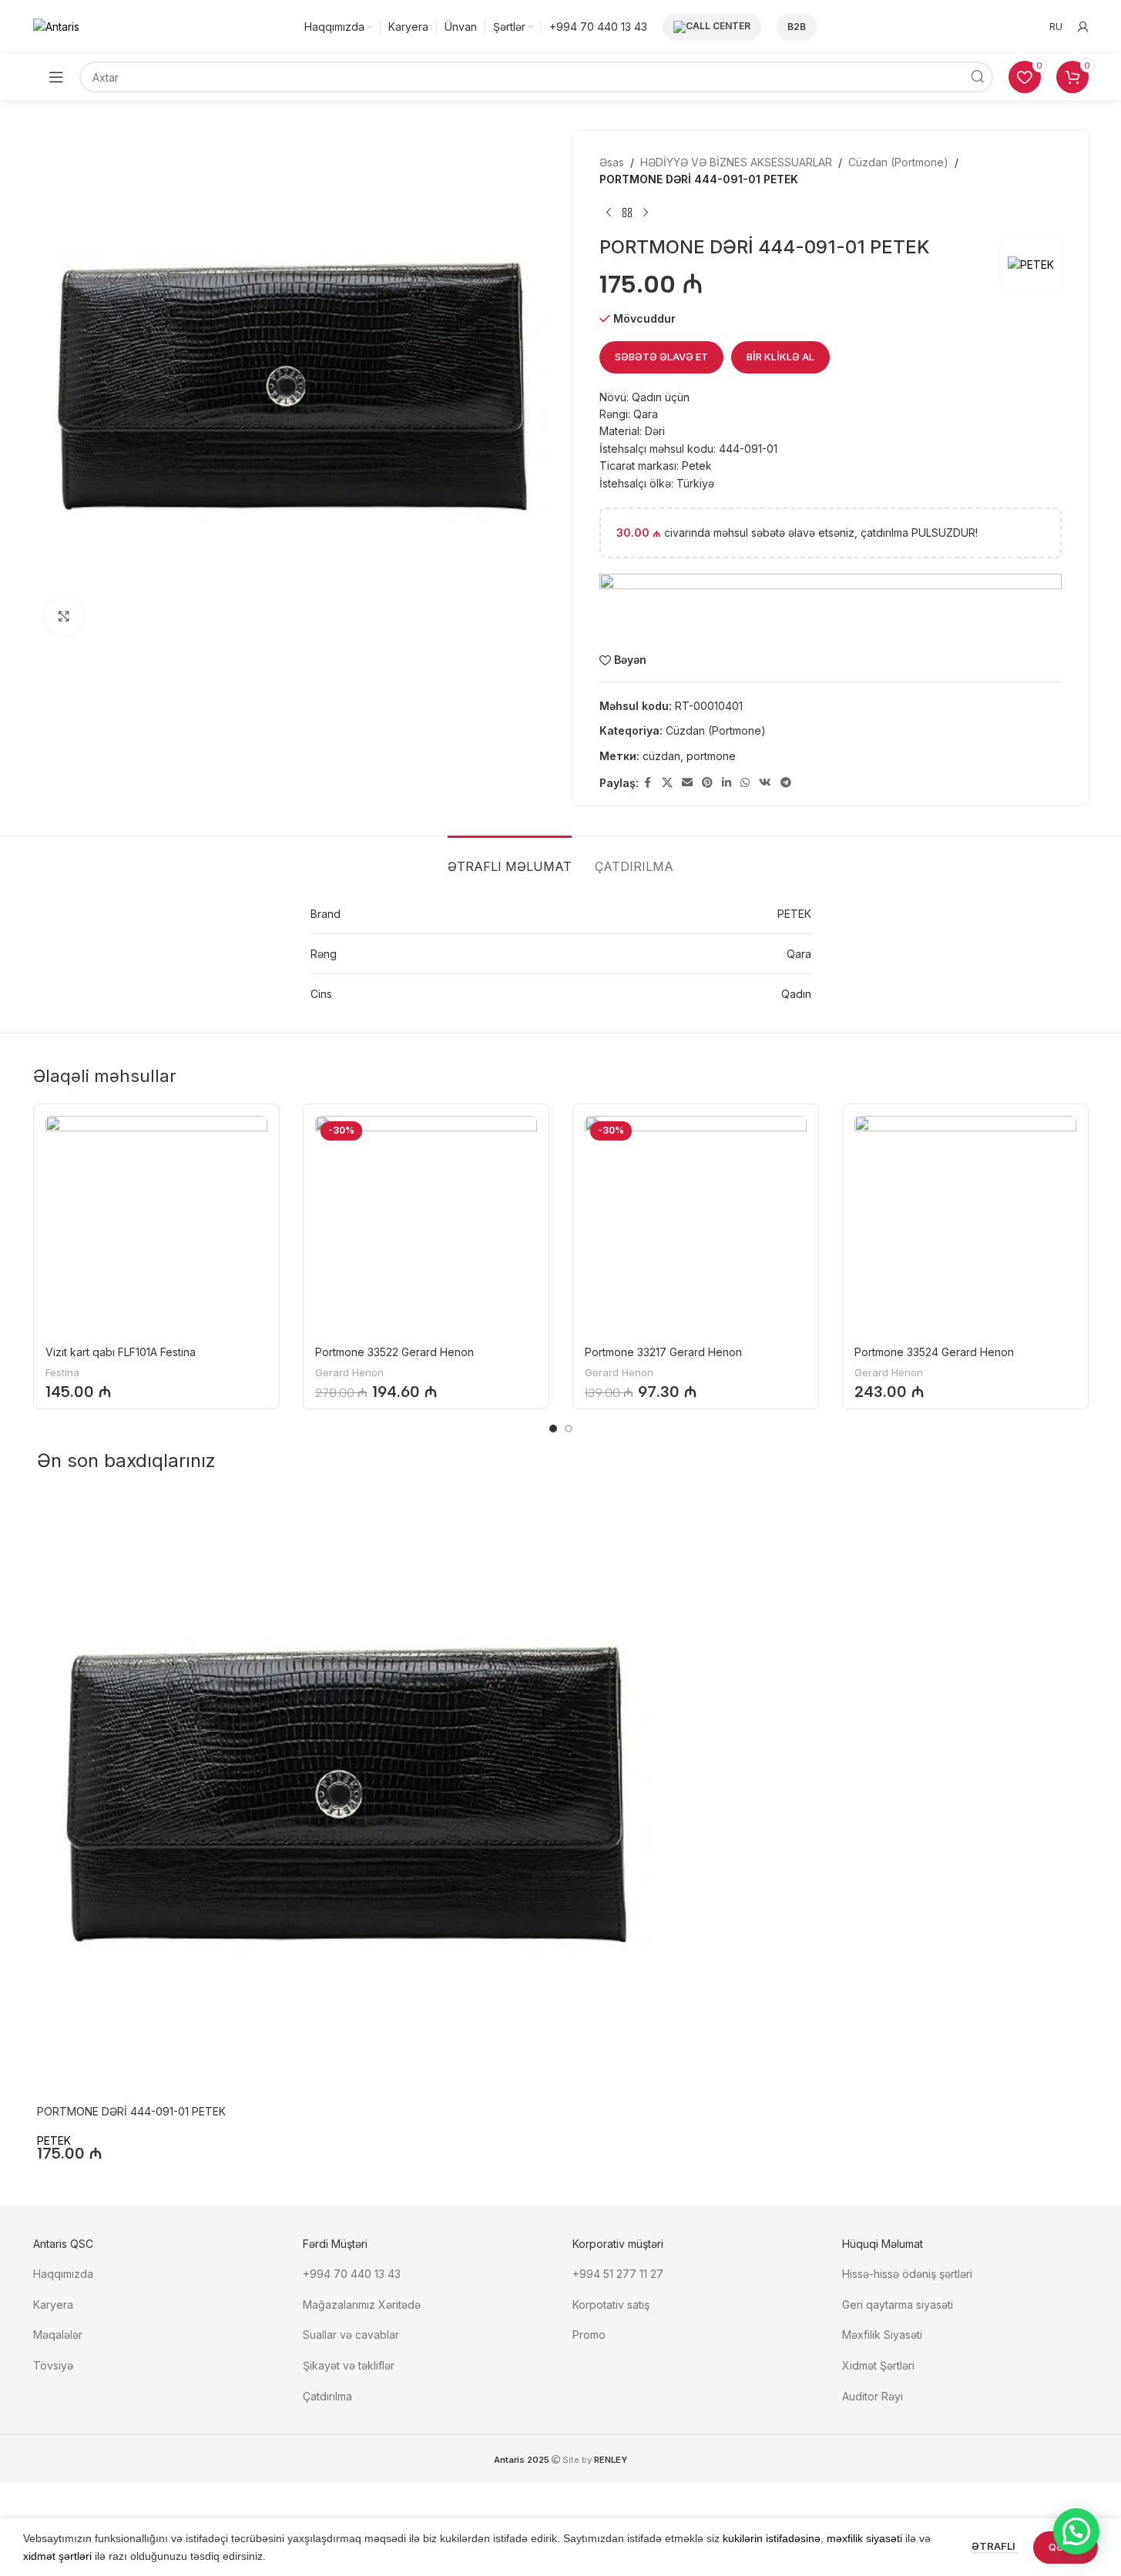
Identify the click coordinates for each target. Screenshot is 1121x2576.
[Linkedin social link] (727, 783)
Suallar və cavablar (351, 2335)
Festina (62, 1372)
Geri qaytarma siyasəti (898, 2305)
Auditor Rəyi (873, 2396)
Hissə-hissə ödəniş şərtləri (907, 2274)
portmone (711, 756)
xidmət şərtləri (57, 2556)
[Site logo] (56, 26)
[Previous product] (609, 213)
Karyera (53, 2305)
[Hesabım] (1083, 27)
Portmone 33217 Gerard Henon (663, 1352)
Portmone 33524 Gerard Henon (934, 1352)
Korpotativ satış (611, 2305)
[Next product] (646, 213)
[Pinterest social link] (707, 783)
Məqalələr (58, 2335)
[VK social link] (765, 783)
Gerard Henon (349, 1372)
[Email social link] (687, 783)
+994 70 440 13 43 (352, 2274)
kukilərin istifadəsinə (772, 2538)
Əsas (612, 162)
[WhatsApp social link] (745, 783)
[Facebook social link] (648, 783)
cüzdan (661, 756)
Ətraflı (995, 2546)
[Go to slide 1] (553, 1429)
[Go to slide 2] (569, 1429)
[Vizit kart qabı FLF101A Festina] (156, 1227)
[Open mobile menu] (56, 77)
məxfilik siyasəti (864, 2538)
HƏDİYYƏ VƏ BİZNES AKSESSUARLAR (736, 162)
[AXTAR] (978, 77)
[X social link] (667, 783)
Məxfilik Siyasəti (882, 2335)
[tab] (510, 859)
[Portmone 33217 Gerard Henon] (696, 1227)
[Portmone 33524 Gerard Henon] (965, 1227)
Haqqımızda (63, 2274)
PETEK (54, 2141)
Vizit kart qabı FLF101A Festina (121, 1352)
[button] (1076, 2531)
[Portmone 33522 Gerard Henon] (426, 1227)
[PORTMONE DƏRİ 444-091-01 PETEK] (345, 1797)
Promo (589, 2335)
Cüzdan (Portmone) (898, 162)
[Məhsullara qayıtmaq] (627, 213)
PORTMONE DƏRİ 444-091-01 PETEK (131, 2111)
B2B (797, 27)
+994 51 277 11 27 (618, 2274)
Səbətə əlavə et (661, 357)
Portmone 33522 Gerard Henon (394, 1352)
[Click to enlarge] (64, 616)
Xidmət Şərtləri (880, 2365)
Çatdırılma (327, 2396)
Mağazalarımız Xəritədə (362, 2305)
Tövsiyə (53, 2365)
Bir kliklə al (780, 357)
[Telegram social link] (786, 783)
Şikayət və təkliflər (349, 2365)
